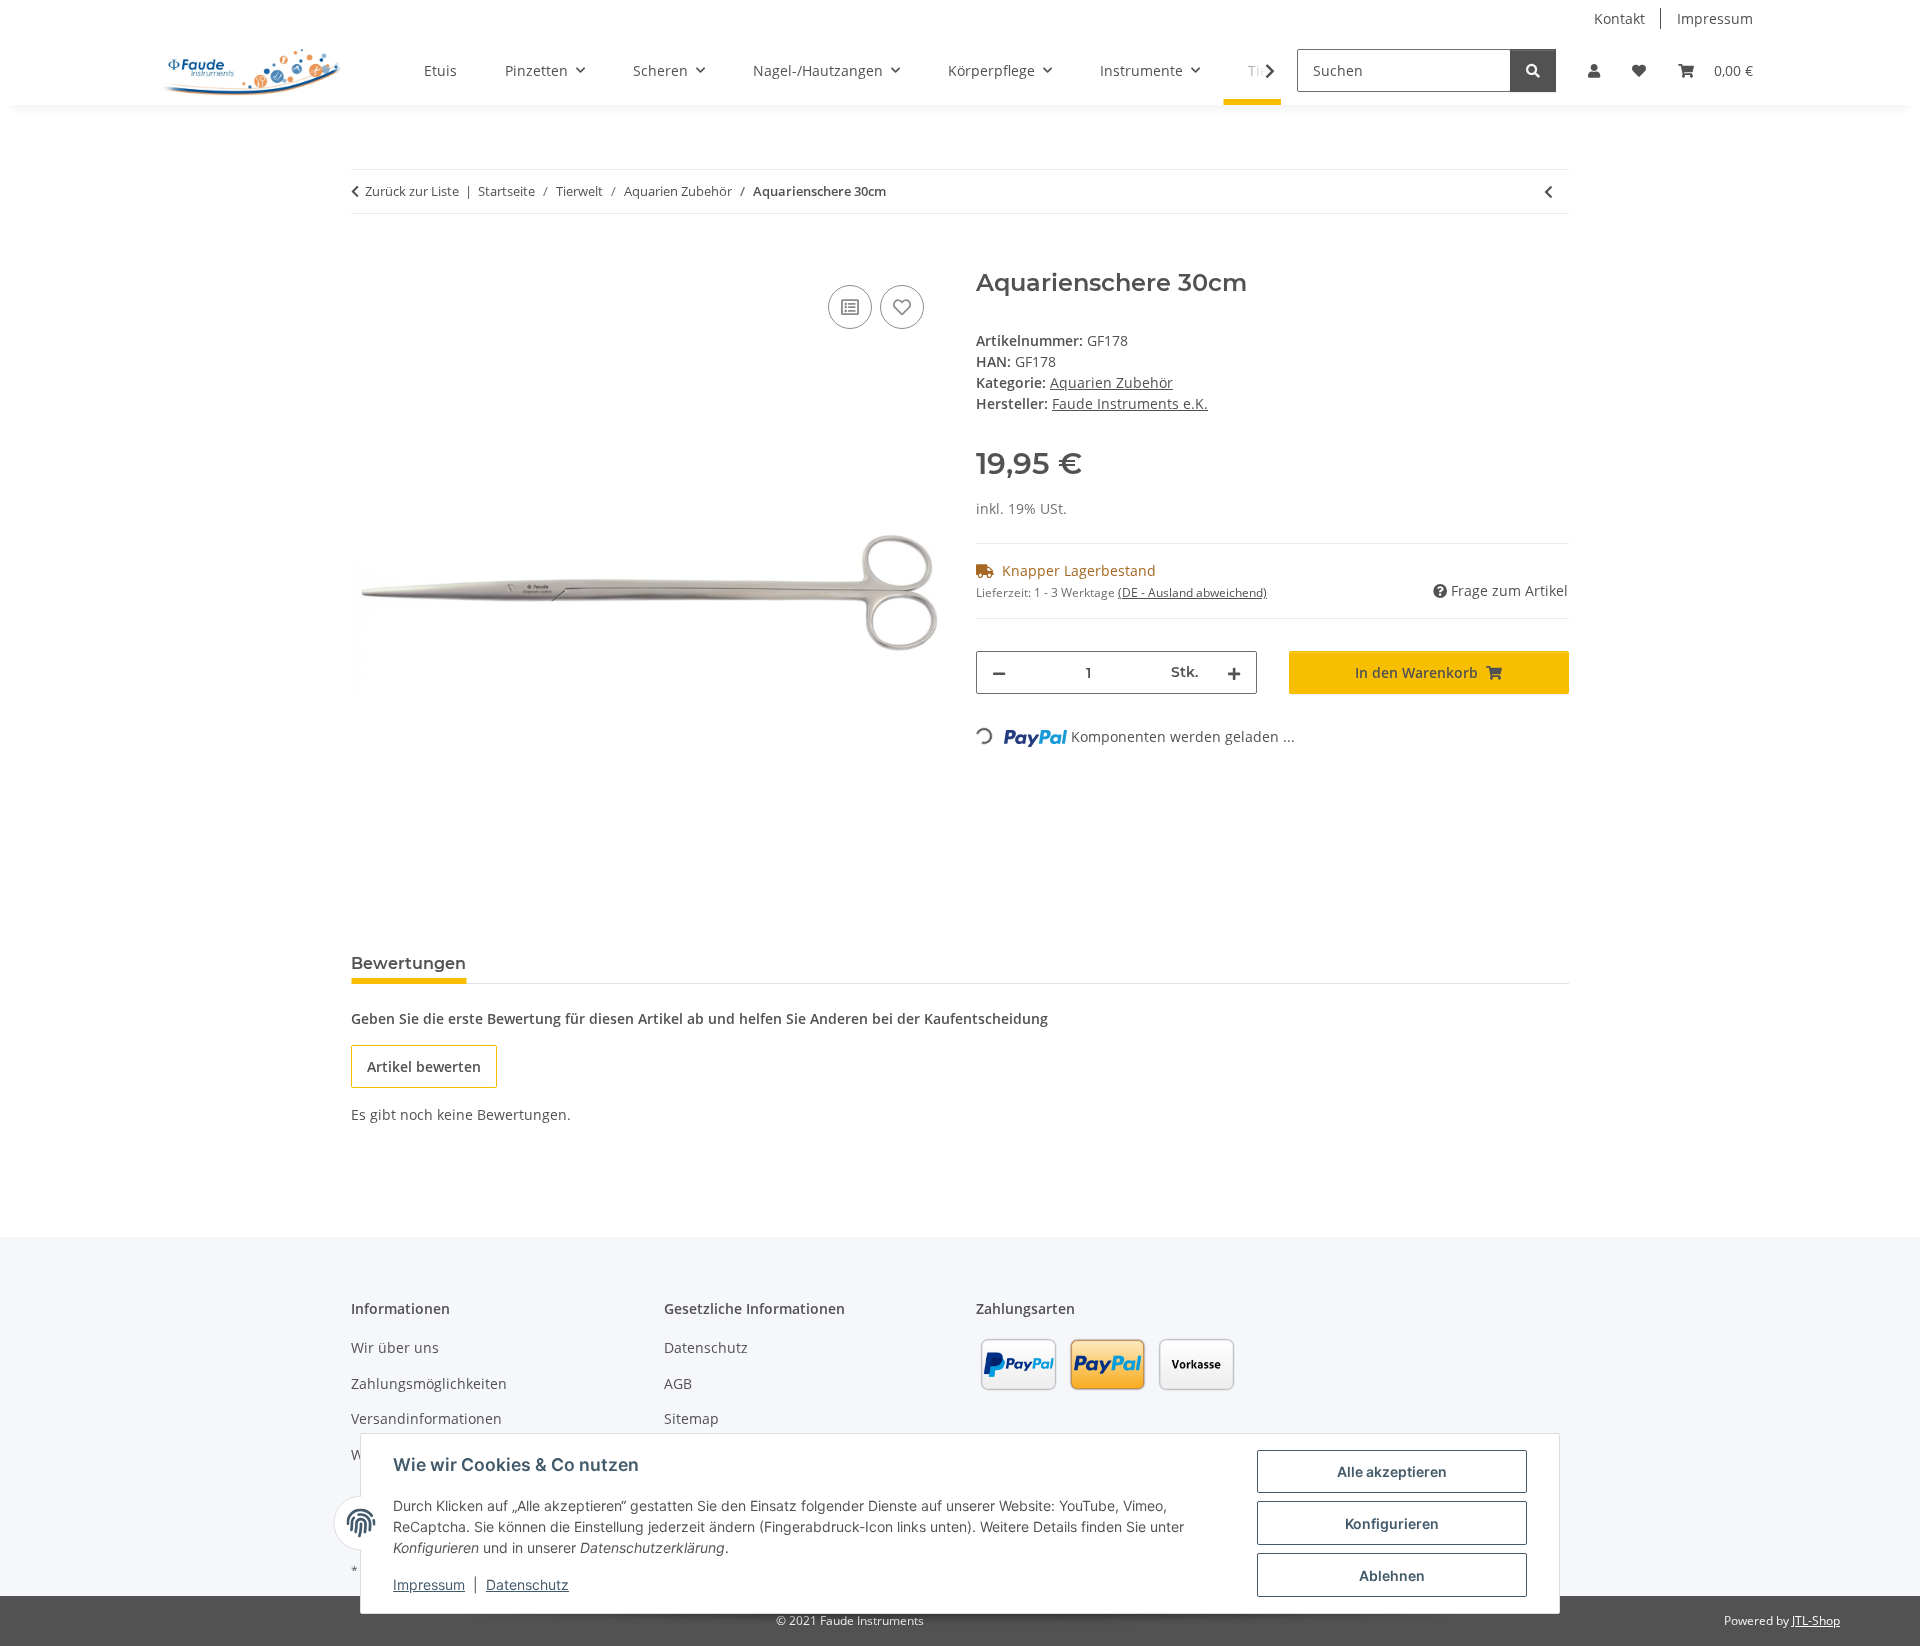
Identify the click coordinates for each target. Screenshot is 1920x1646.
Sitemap (691, 1418)
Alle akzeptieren (1392, 1471)
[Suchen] (1533, 70)
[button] (1594, 70)
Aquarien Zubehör (1111, 382)
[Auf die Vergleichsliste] (850, 307)
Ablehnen (1392, 1575)
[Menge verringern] (999, 672)
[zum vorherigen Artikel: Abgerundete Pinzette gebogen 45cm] (1548, 191)
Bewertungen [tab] (408, 963)
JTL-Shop (1816, 1620)
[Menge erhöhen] (1234, 672)
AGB (678, 1383)
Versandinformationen (426, 1418)
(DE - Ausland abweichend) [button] (1192, 592)
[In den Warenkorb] (367, 258)
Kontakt (1619, 18)
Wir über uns (395, 1347)
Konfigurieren (1392, 1523)
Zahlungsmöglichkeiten (429, 1383)
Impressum (429, 1584)
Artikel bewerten (424, 1066)
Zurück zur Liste (412, 191)
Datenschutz (527, 1584)
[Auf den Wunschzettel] (902, 307)
